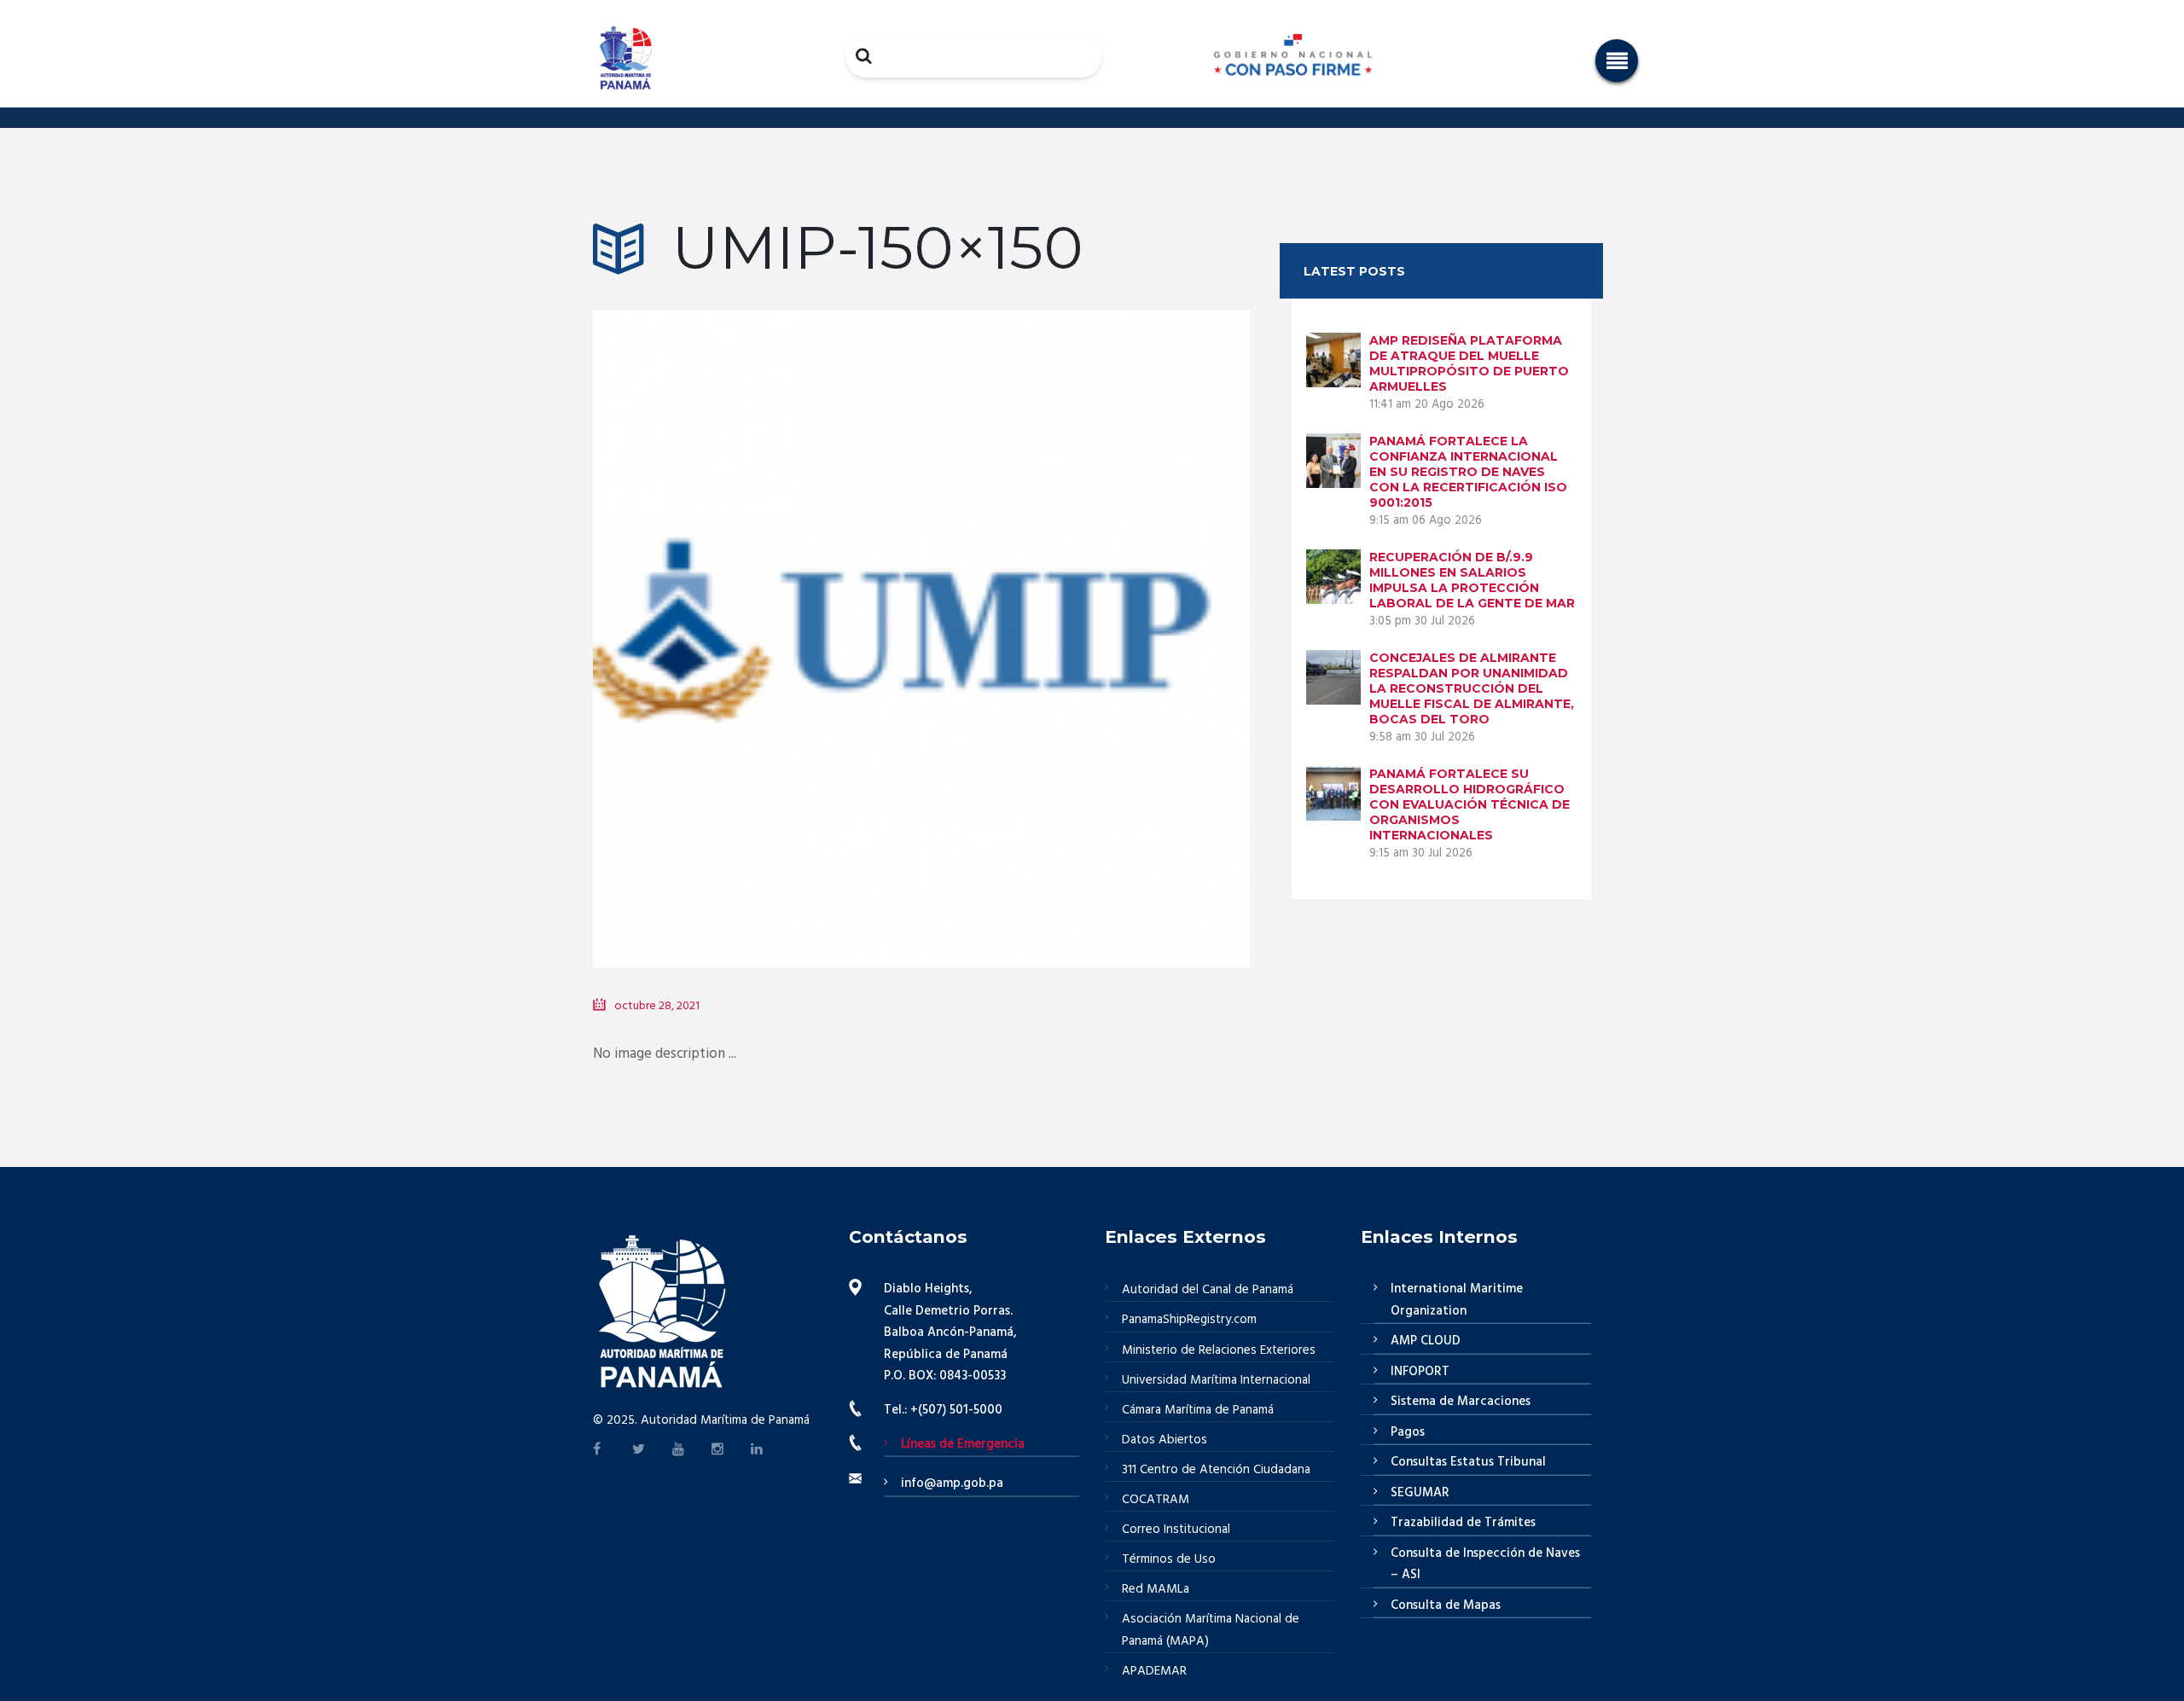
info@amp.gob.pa (952, 1483)
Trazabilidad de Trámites (1463, 1523)
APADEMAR (1154, 1671)
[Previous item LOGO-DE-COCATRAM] (757, 613)
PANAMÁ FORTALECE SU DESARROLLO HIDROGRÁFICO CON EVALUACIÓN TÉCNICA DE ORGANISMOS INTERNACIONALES (1470, 804)
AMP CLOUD (1426, 1341)
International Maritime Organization (1457, 1300)
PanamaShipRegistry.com (1189, 1320)
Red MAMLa (1156, 1589)
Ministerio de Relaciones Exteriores (1219, 1350)
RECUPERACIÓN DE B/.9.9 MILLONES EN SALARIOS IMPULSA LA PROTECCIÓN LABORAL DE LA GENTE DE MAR (1472, 580)
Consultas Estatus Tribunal (1468, 1462)
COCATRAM (1156, 1500)
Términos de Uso (1169, 1559)
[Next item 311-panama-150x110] (1086, 613)
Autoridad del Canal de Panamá (1208, 1290)
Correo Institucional (1176, 1530)
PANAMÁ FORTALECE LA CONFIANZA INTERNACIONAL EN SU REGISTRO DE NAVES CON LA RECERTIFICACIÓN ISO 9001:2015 (1468, 472)
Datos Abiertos (1165, 1440)
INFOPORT (1420, 1372)
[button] (1617, 61)
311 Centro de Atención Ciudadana (1216, 1470)
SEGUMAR (1420, 1493)
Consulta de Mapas (1446, 1605)
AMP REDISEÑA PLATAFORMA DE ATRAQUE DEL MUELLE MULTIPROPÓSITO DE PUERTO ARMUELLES (1469, 363)
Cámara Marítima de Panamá (1198, 1410)
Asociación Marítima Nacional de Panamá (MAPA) (1211, 1630)
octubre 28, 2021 (657, 1006)
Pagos (1408, 1432)
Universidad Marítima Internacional (1216, 1380)
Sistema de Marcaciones (1461, 1402)
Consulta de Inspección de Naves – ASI (1485, 1565)
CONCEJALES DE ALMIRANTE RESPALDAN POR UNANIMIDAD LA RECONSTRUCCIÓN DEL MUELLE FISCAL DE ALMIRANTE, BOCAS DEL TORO (1472, 688)
